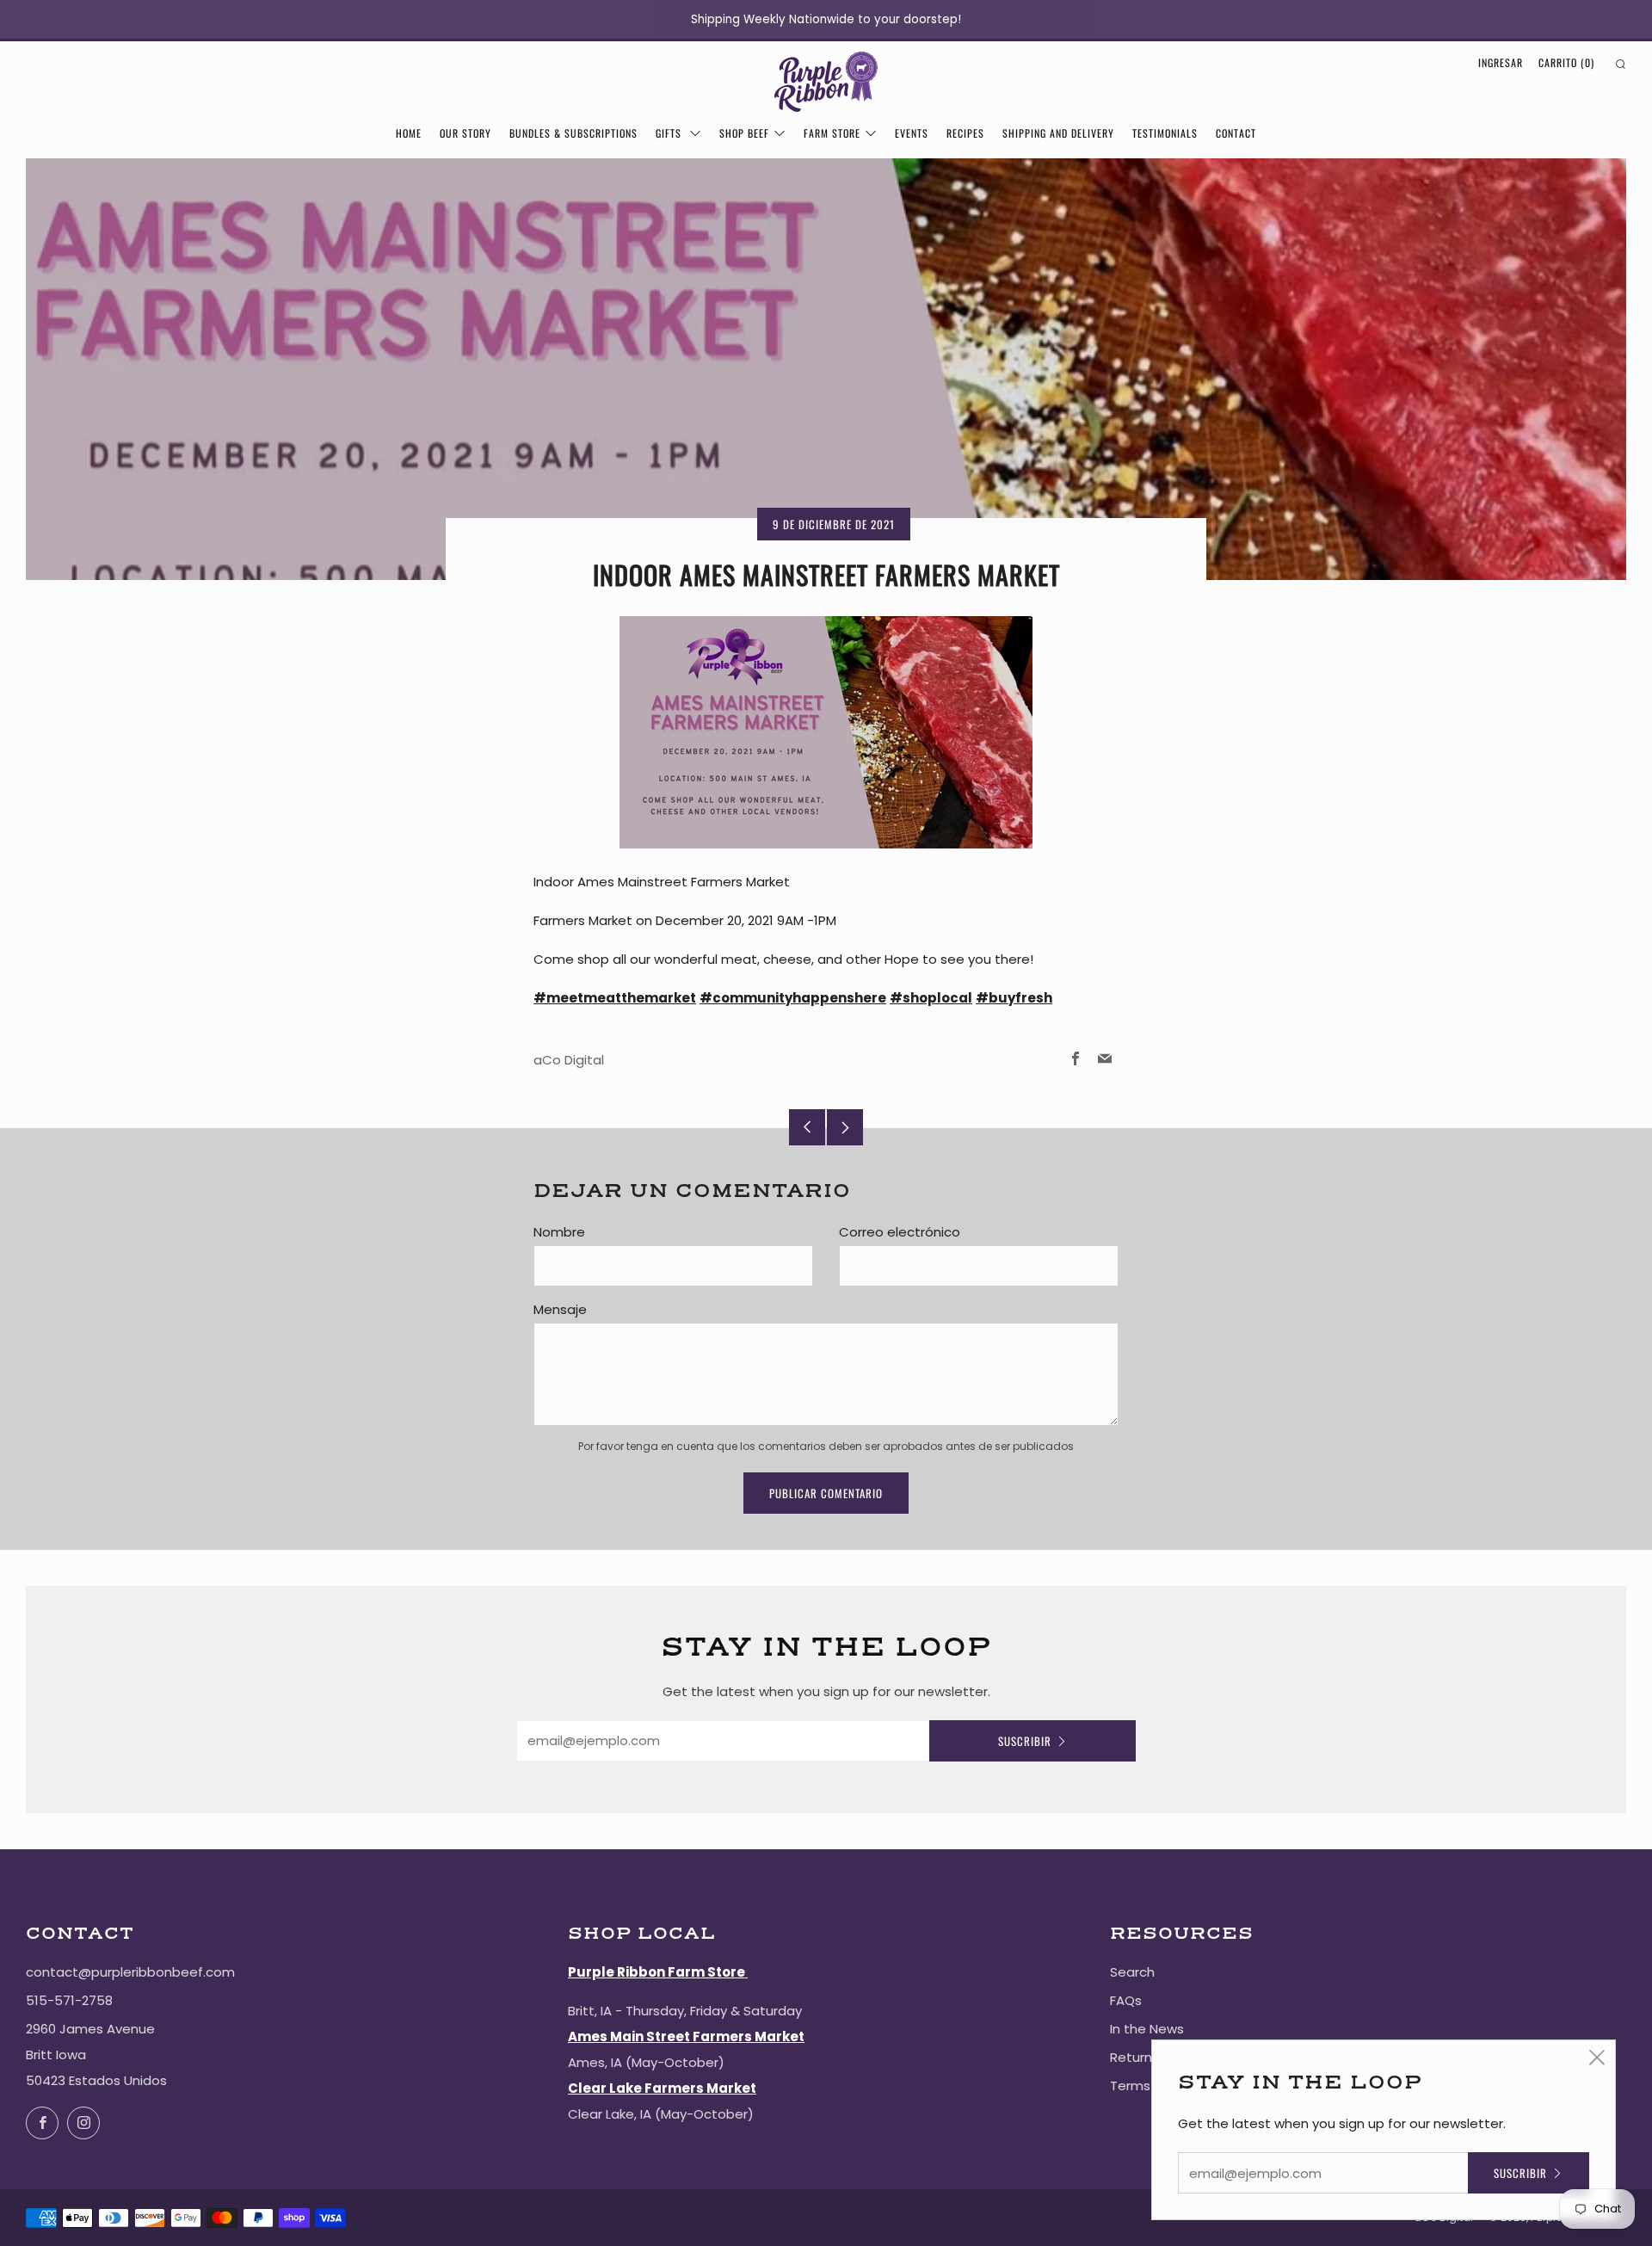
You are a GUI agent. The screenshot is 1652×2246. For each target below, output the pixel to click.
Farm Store (832, 133)
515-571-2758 (69, 2000)
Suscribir (1025, 1741)
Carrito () (1566, 62)
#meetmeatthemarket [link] (615, 998)
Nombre (559, 1232)
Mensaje (560, 1309)
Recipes (965, 133)
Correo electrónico (900, 1232)
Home (409, 133)
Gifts (670, 133)
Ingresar (1501, 62)
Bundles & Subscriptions (573, 133)
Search (1132, 1972)
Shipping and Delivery (1058, 133)
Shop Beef (744, 133)
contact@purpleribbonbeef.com (130, 1972)
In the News (1147, 2029)
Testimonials (1165, 133)
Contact (1236, 133)
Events (912, 133)
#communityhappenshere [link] (793, 998)
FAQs (1126, 2000)
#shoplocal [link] (931, 998)
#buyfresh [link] (1014, 998)
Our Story (465, 133)
